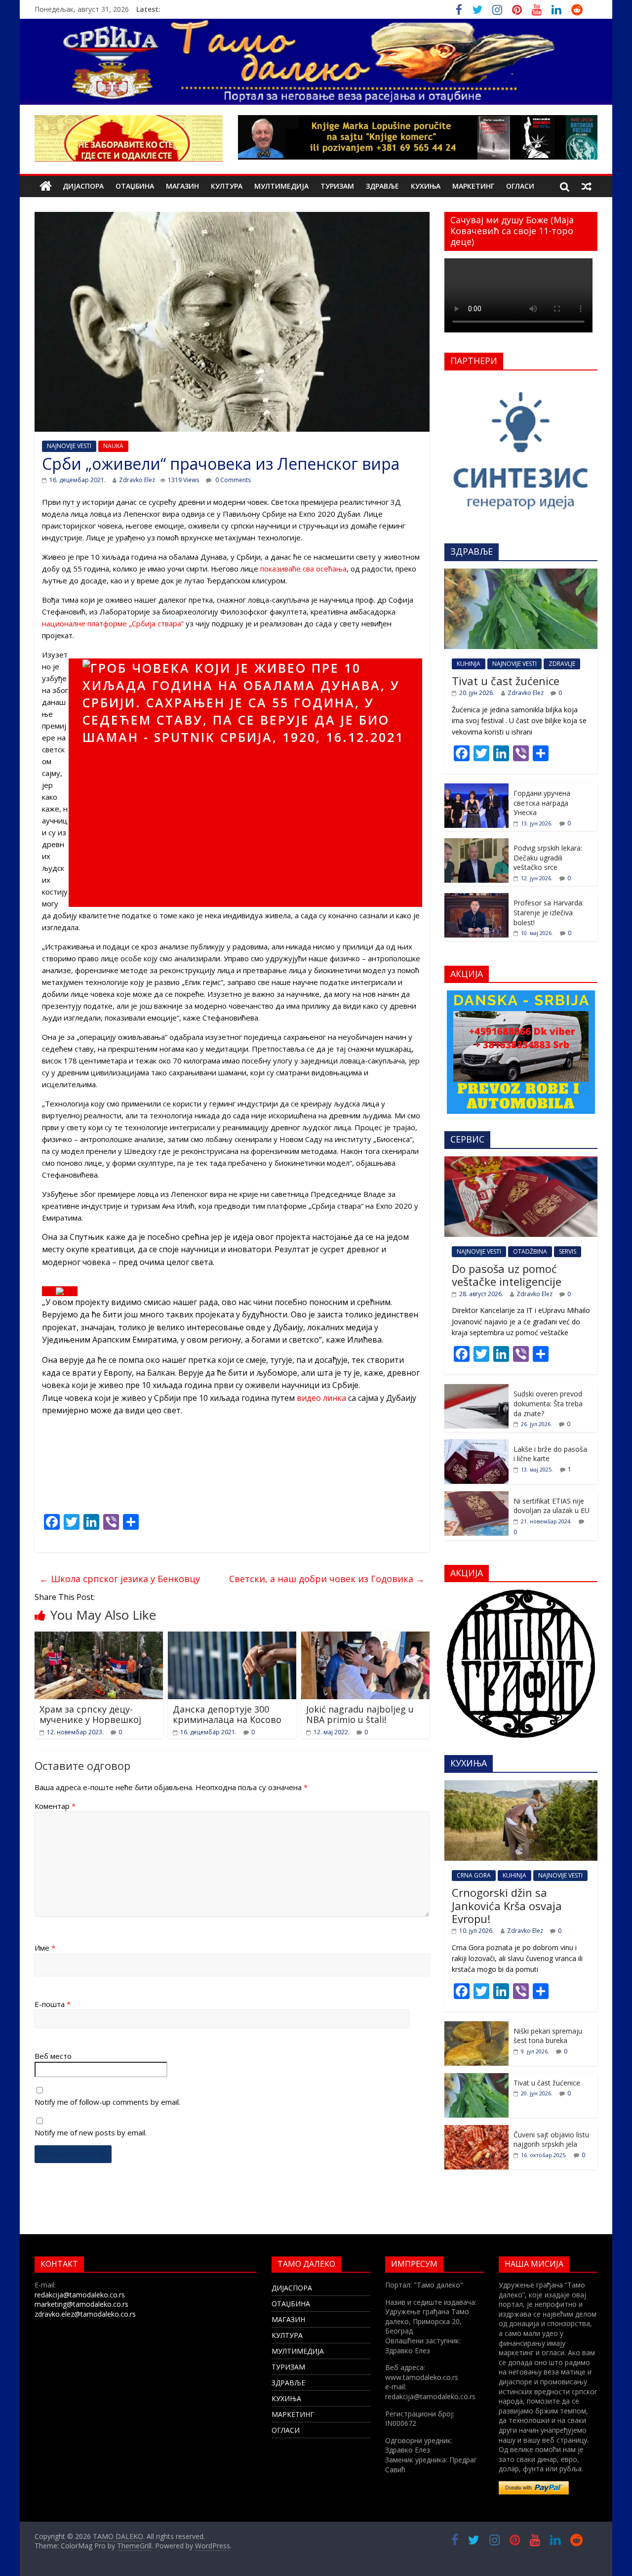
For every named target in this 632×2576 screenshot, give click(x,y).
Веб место (53, 2056)
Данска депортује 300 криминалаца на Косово (227, 1715)
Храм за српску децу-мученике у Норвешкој (90, 1715)
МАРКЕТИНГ (473, 186)
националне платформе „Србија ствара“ (113, 623)
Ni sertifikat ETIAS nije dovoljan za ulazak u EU (552, 1506)
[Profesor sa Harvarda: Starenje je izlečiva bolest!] (476, 898)
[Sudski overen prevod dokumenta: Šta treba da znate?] (476, 1389)
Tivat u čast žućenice (506, 681)
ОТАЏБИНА (135, 186)
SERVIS (568, 1251)
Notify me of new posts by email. (91, 2132)
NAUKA (113, 446)
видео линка (321, 1398)
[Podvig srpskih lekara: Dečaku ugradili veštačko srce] (476, 843)
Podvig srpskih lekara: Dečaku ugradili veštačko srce (548, 858)
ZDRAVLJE (562, 664)
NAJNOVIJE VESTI (69, 446)
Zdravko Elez (137, 480)
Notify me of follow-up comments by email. (107, 2102)
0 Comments (232, 480)
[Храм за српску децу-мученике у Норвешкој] (99, 1637)
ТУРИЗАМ (337, 186)
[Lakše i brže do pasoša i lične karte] (476, 1445)
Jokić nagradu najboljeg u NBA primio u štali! (360, 1715)
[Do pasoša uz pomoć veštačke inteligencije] (521, 1162)
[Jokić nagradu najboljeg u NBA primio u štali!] (365, 1637)
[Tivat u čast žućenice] (521, 574)
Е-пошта (53, 2004)
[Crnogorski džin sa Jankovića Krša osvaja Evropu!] (521, 1785)
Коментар (55, 1806)
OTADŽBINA (530, 1251)
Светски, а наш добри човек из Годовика (327, 1579)
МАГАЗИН (182, 186)
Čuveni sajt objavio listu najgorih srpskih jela (551, 2140)
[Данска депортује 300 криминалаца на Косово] (232, 1637)
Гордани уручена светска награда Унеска (542, 803)
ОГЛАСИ (520, 186)
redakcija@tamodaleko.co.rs (80, 2295)
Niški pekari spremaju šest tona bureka (548, 2036)
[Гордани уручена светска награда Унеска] (476, 789)
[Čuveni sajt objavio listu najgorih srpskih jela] (476, 2130)
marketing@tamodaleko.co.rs (81, 2304)
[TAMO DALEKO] (46, 186)
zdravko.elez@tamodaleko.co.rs (85, 2314)
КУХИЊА (426, 186)
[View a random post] (587, 186)
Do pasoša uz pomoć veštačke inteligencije (507, 1275)
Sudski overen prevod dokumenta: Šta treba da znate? (548, 1403)
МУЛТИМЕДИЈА (281, 186)
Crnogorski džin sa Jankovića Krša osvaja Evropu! (507, 1905)
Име (45, 1948)
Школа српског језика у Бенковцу (120, 1579)
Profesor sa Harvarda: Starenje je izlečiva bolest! (549, 912)
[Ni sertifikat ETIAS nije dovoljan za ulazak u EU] (476, 1496)
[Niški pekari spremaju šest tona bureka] (476, 2026)
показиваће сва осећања (303, 569)
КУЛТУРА (227, 186)
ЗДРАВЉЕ (382, 186)
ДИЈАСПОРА (83, 186)
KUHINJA (469, 664)
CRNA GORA (474, 1875)
